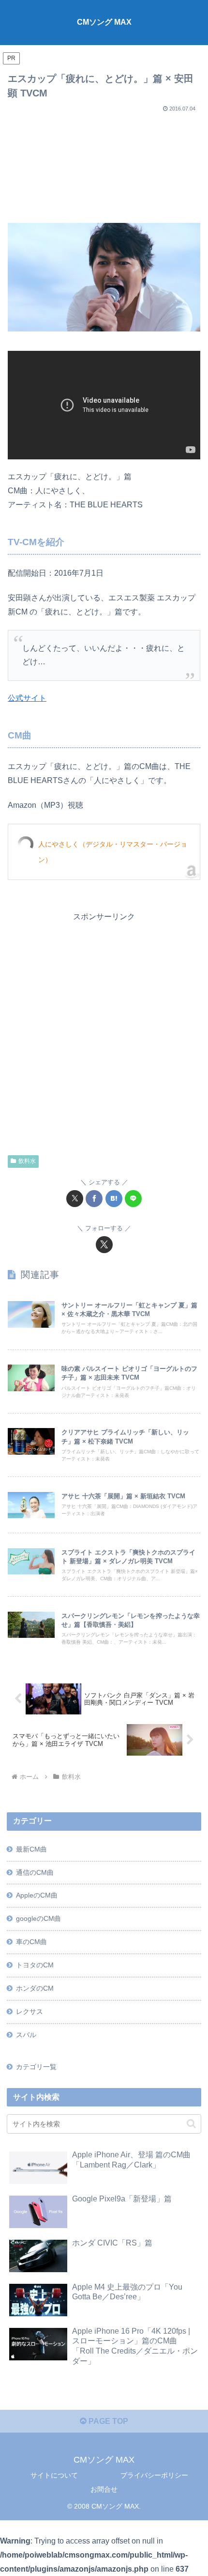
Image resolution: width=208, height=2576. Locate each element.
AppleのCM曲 (37, 1895)
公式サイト (27, 698)
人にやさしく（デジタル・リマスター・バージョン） (113, 852)
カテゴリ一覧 (36, 2067)
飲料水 (27, 1161)
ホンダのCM (35, 1988)
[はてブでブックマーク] (114, 1199)
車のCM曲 (31, 1942)
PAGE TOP (107, 2421)
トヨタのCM (35, 1965)
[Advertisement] (104, 164)
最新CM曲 (31, 1849)
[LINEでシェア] (133, 1199)
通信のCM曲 (35, 1872)
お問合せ (104, 2489)
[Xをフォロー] (104, 1245)
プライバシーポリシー (154, 2475)
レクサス (30, 2011)
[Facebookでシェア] (94, 1199)
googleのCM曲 (38, 1918)
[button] (191, 2124)
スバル (26, 2035)
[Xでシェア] (75, 1199)
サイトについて (54, 2475)
